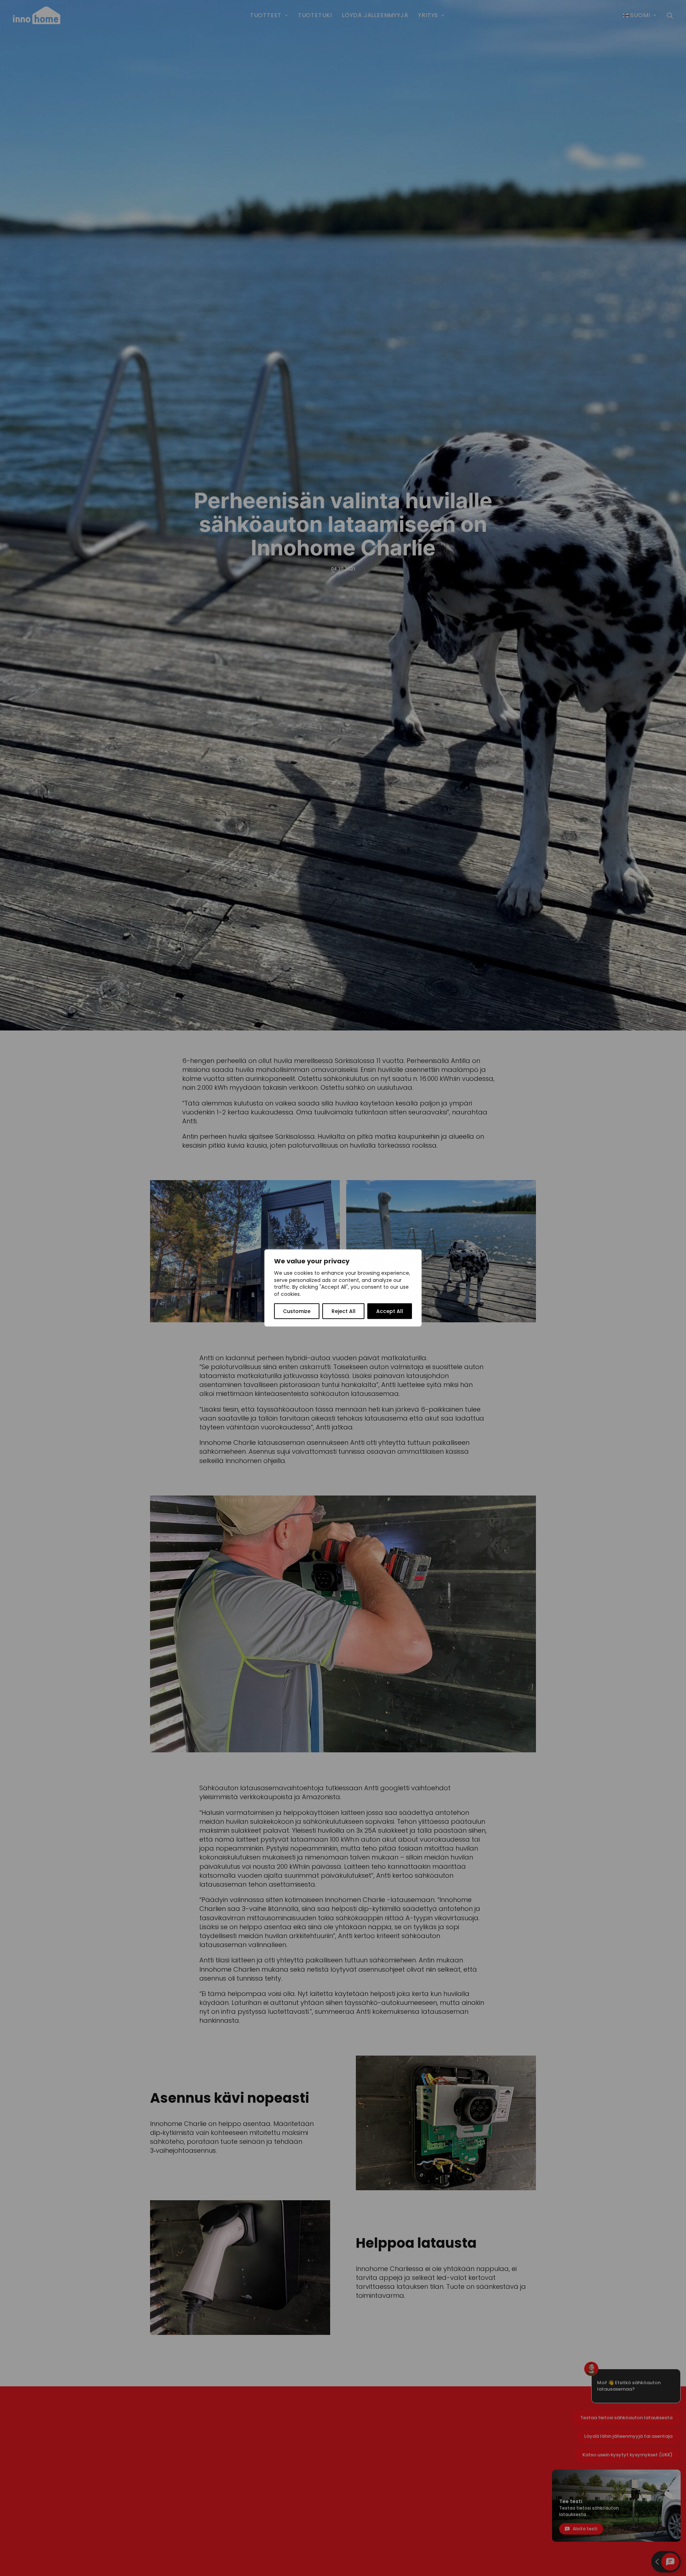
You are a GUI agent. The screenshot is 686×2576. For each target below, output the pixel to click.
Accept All (390, 1311)
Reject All (344, 1311)
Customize (297, 1311)
